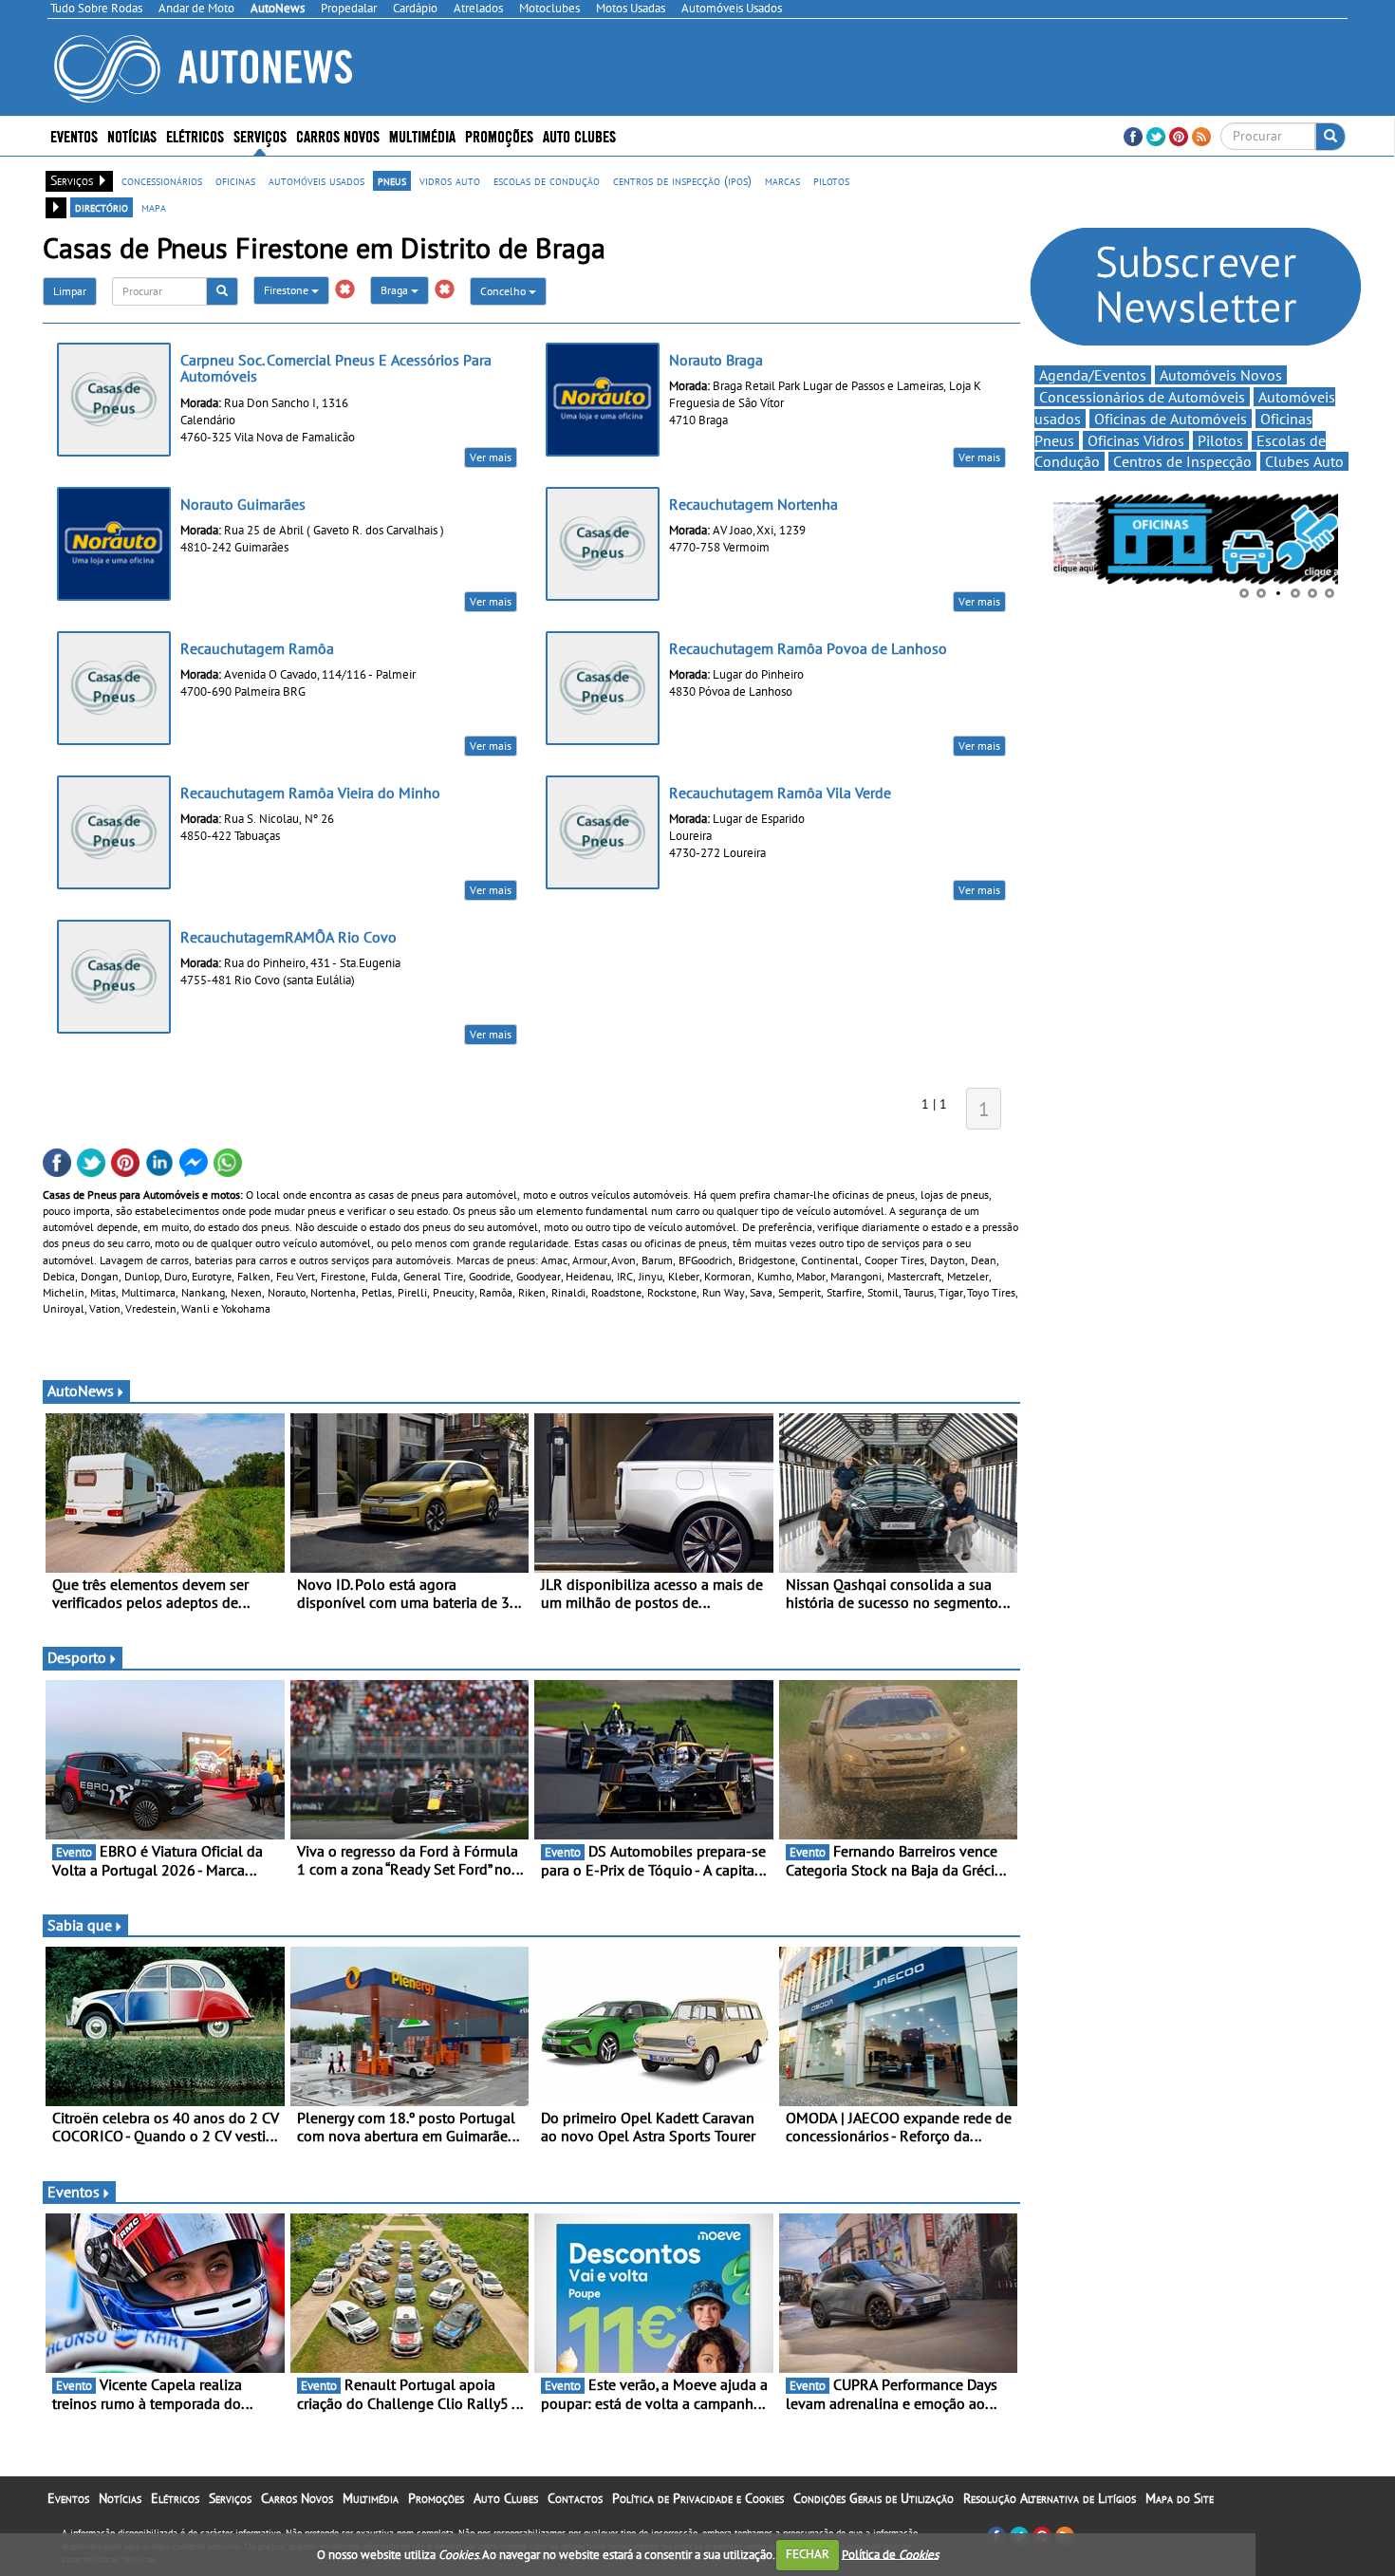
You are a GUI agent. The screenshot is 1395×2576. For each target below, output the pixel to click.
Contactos (575, 2498)
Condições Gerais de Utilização (874, 2498)
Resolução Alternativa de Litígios (1050, 2498)
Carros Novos (338, 135)
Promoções (499, 135)
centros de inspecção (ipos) (682, 180)
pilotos (831, 180)
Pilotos (1220, 440)
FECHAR (808, 2554)
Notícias (120, 2498)
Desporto (77, 1657)
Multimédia (422, 135)
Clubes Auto (1304, 461)
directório (102, 207)
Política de (890, 2554)
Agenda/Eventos (1093, 375)
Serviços (230, 2498)
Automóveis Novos (1221, 375)
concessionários (162, 180)
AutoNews (81, 1391)
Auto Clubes (506, 2498)
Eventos (74, 135)
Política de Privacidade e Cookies (698, 2498)
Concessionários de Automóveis (1142, 397)
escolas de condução (547, 180)
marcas (782, 180)
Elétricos (175, 2498)
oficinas (235, 180)
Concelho (504, 291)
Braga (396, 290)
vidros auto (450, 180)
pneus (392, 180)
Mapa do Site (1180, 2498)
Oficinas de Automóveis (1171, 419)
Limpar (70, 291)
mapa (154, 207)
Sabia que (80, 1925)
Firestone (288, 290)
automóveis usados (316, 180)
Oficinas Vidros (1136, 440)
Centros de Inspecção (1182, 461)
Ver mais (491, 457)
